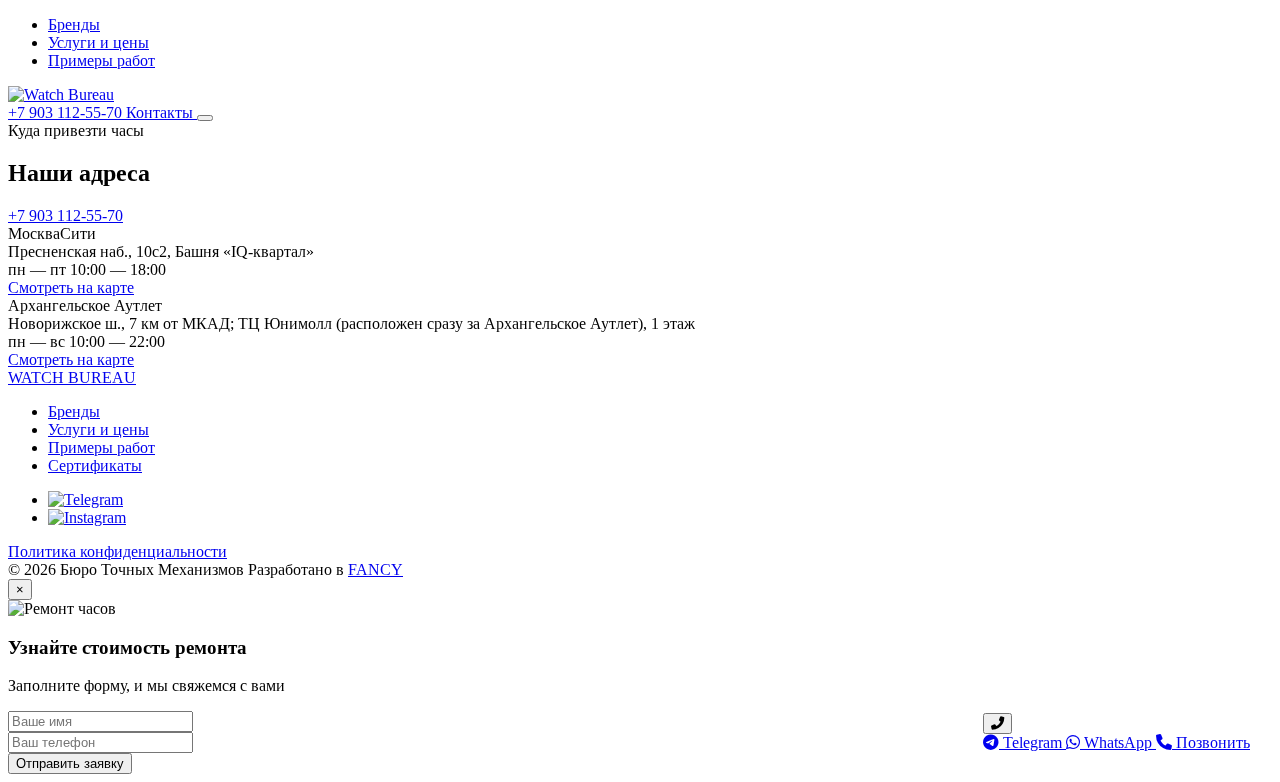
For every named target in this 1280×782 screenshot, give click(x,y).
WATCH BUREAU (72, 377)
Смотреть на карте (71, 287)
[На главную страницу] (61, 94)
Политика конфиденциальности (117, 551)
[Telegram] (85, 499)
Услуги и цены (98, 42)
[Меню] (205, 118)
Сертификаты (95, 465)
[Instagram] (87, 517)
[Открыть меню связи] (997, 723)
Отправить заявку (70, 763)
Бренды (74, 24)
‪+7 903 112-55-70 (67, 112)
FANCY (375, 569)
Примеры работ (101, 60)
